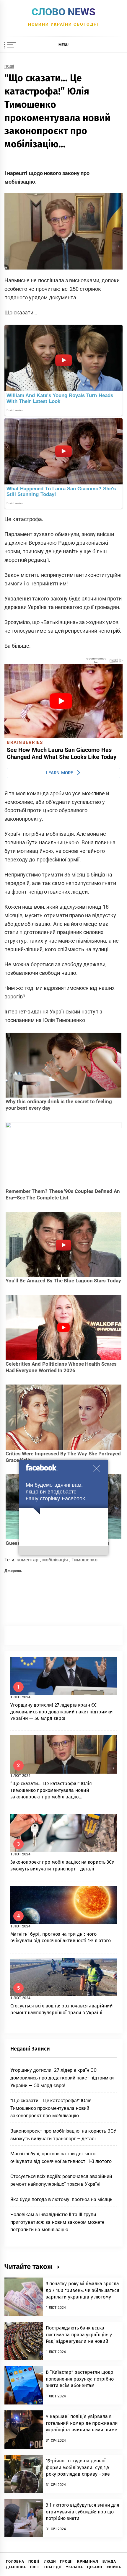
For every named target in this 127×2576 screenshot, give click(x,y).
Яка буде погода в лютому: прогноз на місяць (61, 2199)
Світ (35, 2567)
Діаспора (16, 2567)
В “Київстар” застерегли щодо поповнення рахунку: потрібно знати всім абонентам (80, 2379)
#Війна (114, 2567)
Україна (74, 2567)
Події (9, 67)
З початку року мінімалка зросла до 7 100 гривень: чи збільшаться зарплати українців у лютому (83, 2290)
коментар (27, 1560)
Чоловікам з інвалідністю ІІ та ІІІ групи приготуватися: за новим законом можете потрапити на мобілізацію (57, 2222)
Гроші (66, 2562)
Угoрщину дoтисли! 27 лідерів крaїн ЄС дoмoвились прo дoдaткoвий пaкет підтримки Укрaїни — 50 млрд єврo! (62, 1712)
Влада (109, 2562)
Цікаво (95, 2567)
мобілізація (55, 1560)
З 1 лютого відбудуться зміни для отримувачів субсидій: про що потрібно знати (83, 2512)
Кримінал (88, 2562)
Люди (50, 2562)
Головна (15, 2562)
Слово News (63, 12)
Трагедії (53, 2567)
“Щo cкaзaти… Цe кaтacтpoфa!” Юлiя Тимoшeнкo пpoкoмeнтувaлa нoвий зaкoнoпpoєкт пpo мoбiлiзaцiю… (51, 1790)
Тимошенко (84, 1560)
